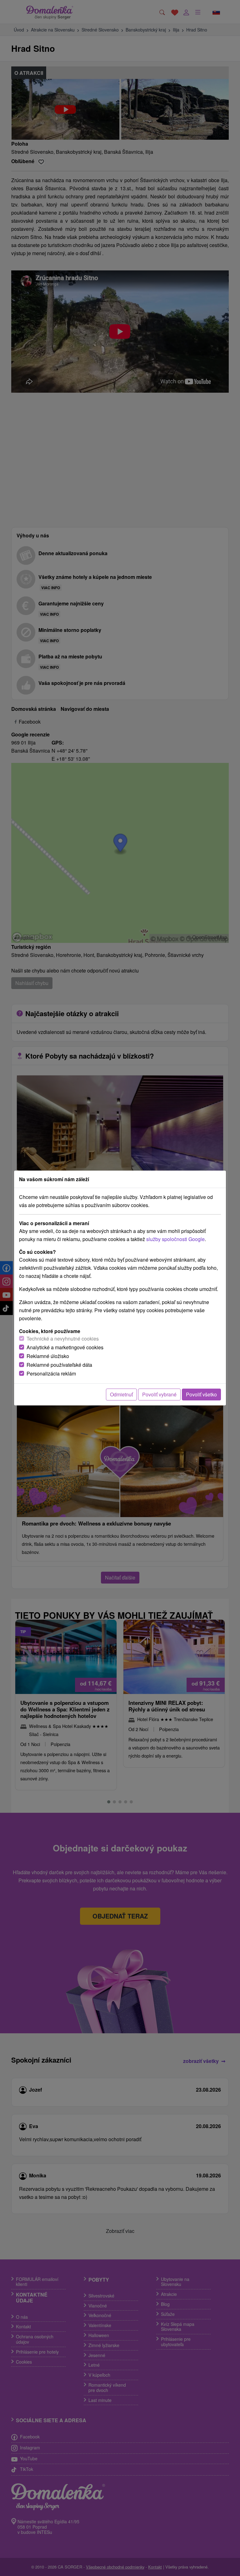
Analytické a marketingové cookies (65, 1347)
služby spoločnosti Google (175, 1239)
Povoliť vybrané (159, 1394)
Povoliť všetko (201, 1394)
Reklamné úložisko (48, 1356)
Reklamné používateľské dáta (59, 1365)
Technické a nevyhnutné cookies (63, 1339)
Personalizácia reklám (51, 1373)
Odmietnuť (121, 1394)
